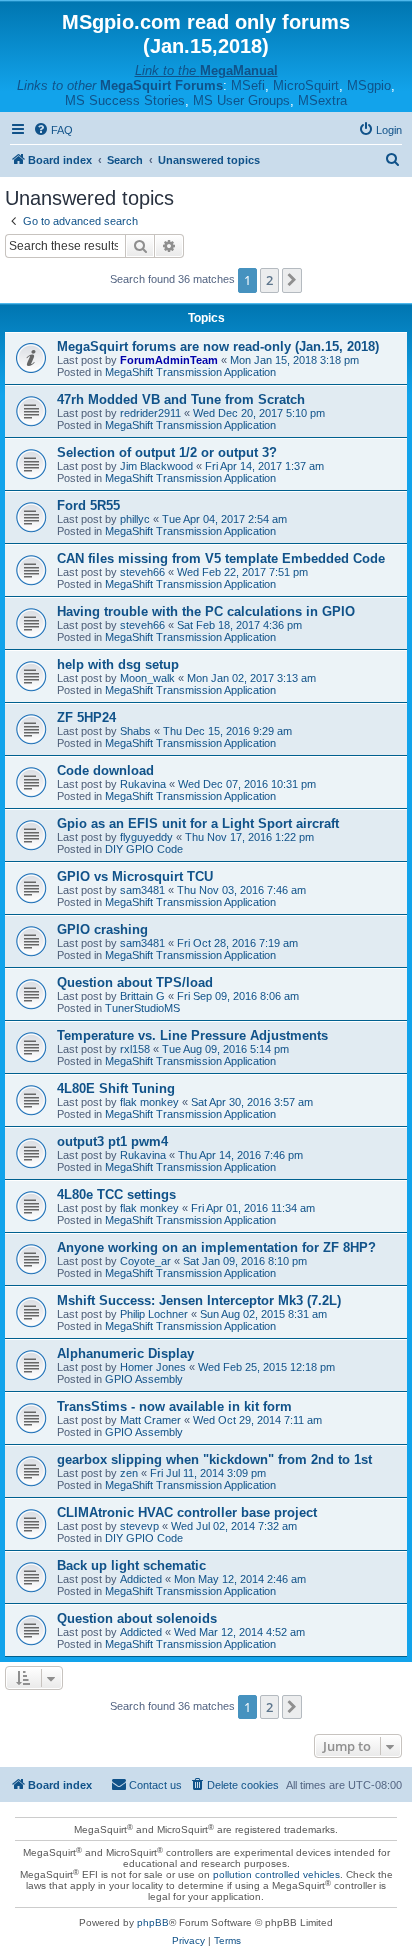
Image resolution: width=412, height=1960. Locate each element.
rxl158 (135, 1049)
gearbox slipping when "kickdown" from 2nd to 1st (214, 1459)
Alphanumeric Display (125, 1353)
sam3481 (142, 890)
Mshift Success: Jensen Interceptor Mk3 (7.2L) (199, 1300)
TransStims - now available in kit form (174, 1406)
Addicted (141, 1579)
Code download (105, 770)
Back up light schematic (131, 1565)
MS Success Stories (125, 100)
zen (129, 1473)
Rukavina (143, 784)
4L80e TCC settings (116, 1194)
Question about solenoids (137, 1618)
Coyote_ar (145, 1261)
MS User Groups (241, 100)
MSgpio (369, 85)
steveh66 (142, 572)
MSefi (248, 85)
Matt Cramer (150, 1420)
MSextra (322, 100)
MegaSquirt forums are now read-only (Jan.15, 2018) (218, 346)
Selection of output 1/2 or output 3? (167, 452)
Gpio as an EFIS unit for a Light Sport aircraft (198, 823)
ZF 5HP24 (86, 717)
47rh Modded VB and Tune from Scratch (181, 399)
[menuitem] (53, 130)
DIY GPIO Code (144, 849)
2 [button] (269, 280)
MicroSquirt (306, 85)
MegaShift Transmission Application (190, 372)
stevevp (139, 1526)
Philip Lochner (154, 1314)
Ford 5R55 (88, 505)
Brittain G (142, 996)
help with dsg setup (118, 664)
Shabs (135, 731)
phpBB (153, 1922)
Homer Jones (153, 1367)
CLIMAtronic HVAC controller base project (187, 1512)
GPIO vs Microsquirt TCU (135, 876)
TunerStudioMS (142, 1008)
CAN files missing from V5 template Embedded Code (221, 558)
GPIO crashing (102, 929)
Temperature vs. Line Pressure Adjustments (192, 1035)
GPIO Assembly (144, 1379)
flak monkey (149, 1102)
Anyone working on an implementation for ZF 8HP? (216, 1247)
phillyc (135, 519)
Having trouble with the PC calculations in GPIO (206, 611)
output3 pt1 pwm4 (112, 1141)
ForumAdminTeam (169, 360)
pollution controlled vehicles (276, 1874)
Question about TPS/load (135, 982)
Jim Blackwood (156, 466)
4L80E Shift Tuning (116, 1088)
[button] (292, 280)
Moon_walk (147, 678)
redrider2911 (150, 413)
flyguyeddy (146, 837)
